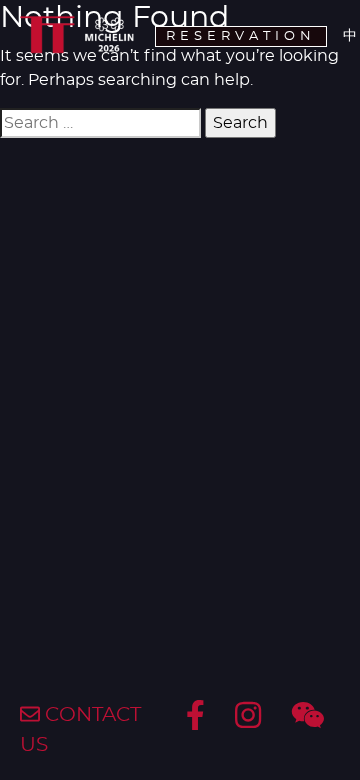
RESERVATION (241, 36)
